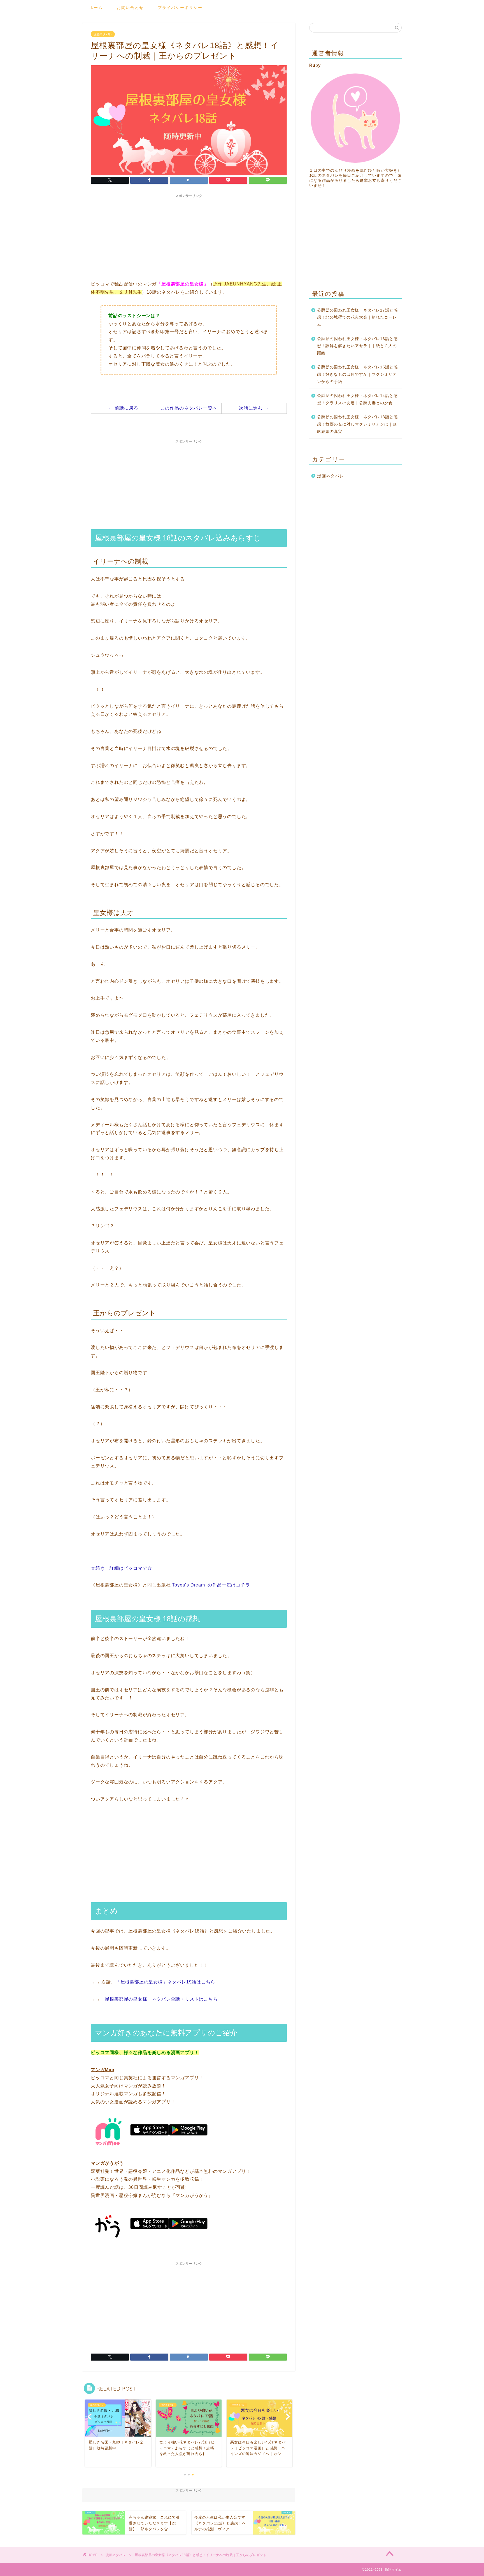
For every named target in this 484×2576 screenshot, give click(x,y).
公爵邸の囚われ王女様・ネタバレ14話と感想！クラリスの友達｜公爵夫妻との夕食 (357, 399)
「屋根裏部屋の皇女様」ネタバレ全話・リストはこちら (159, 1999)
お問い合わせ (130, 8)
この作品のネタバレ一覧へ (189, 408)
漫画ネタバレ (103, 34)
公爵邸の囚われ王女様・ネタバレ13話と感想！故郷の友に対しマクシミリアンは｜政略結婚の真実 (357, 424)
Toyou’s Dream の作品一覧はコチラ (211, 1585)
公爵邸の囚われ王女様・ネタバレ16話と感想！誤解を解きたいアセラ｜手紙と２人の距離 (357, 346)
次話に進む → (254, 408)
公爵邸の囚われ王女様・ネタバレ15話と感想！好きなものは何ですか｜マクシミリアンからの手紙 (357, 374)
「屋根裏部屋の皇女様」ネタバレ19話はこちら (166, 1982)
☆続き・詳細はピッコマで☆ (121, 1568)
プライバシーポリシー (180, 8)
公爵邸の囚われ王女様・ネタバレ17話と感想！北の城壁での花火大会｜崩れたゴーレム (357, 317)
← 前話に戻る (123, 408)
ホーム (96, 8)
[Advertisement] (189, 236)
